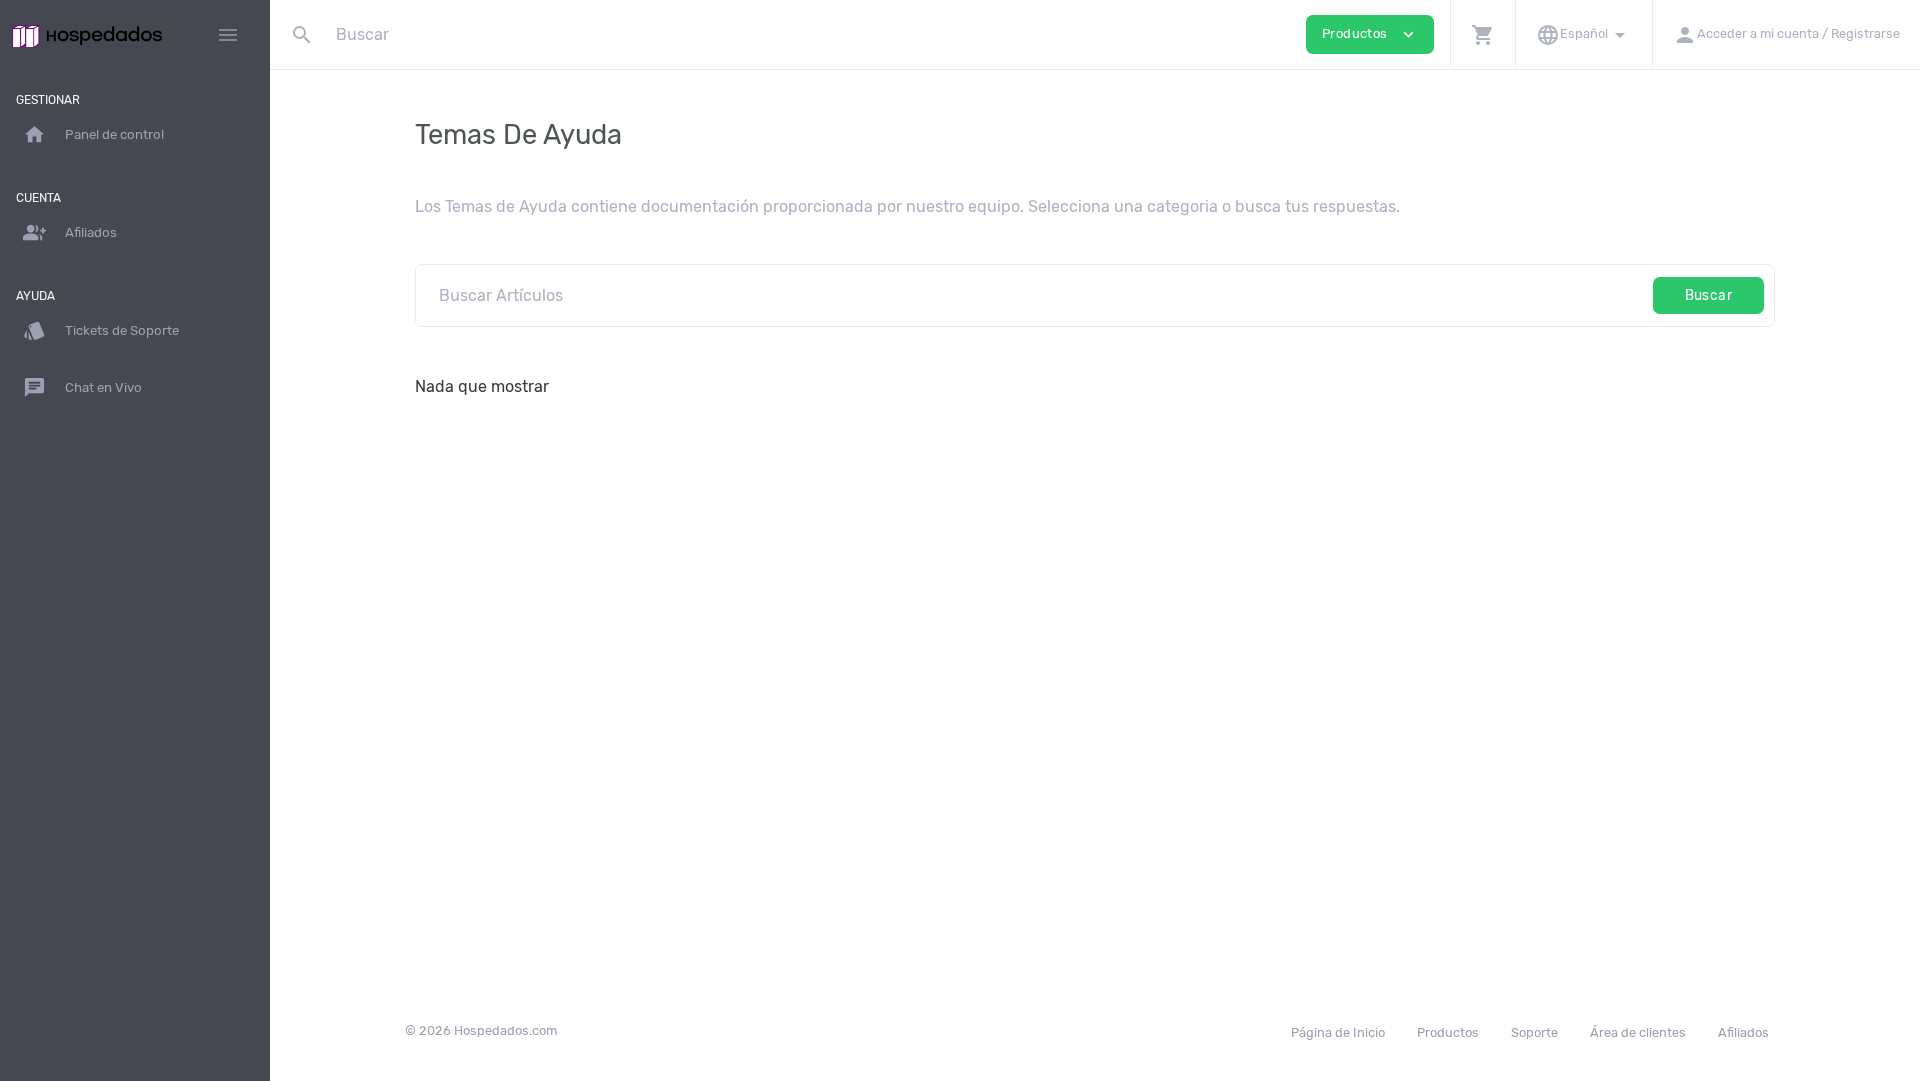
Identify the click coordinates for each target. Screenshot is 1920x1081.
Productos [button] (1370, 34)
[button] (1482, 34)
